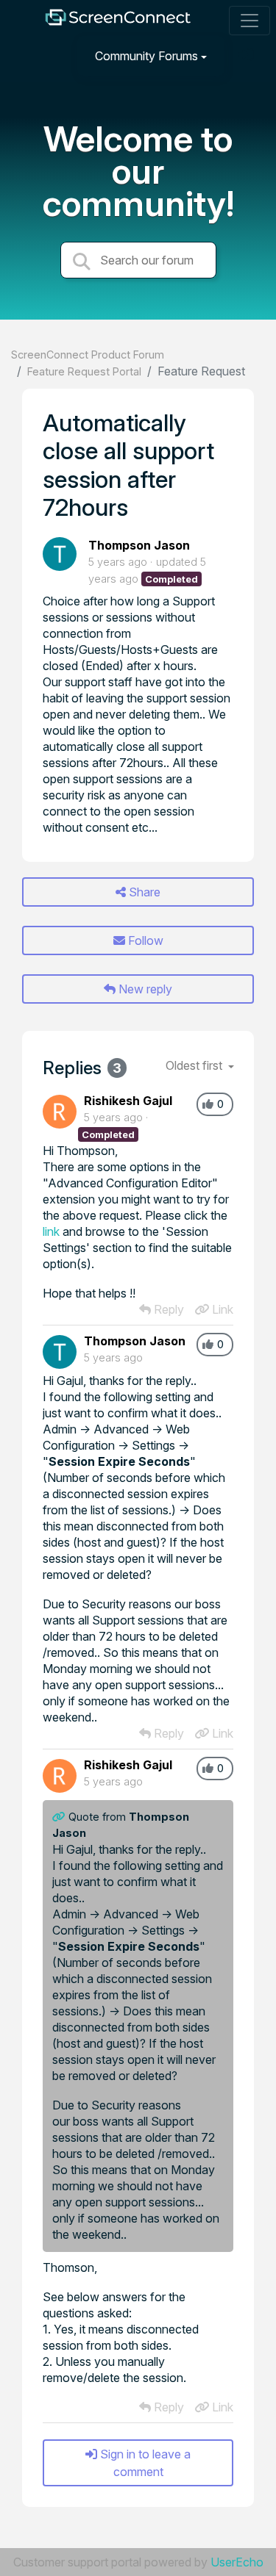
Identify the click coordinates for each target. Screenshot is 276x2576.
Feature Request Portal (84, 371)
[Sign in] (247, 55)
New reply (144, 989)
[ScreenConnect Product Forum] (117, 21)
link (51, 1231)
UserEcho (237, 2562)
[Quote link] (60, 1817)
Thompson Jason (139, 545)
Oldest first (195, 1065)
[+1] (208, 1104)
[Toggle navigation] (250, 21)
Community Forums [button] (146, 56)
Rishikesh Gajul (128, 1101)
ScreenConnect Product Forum (88, 355)
